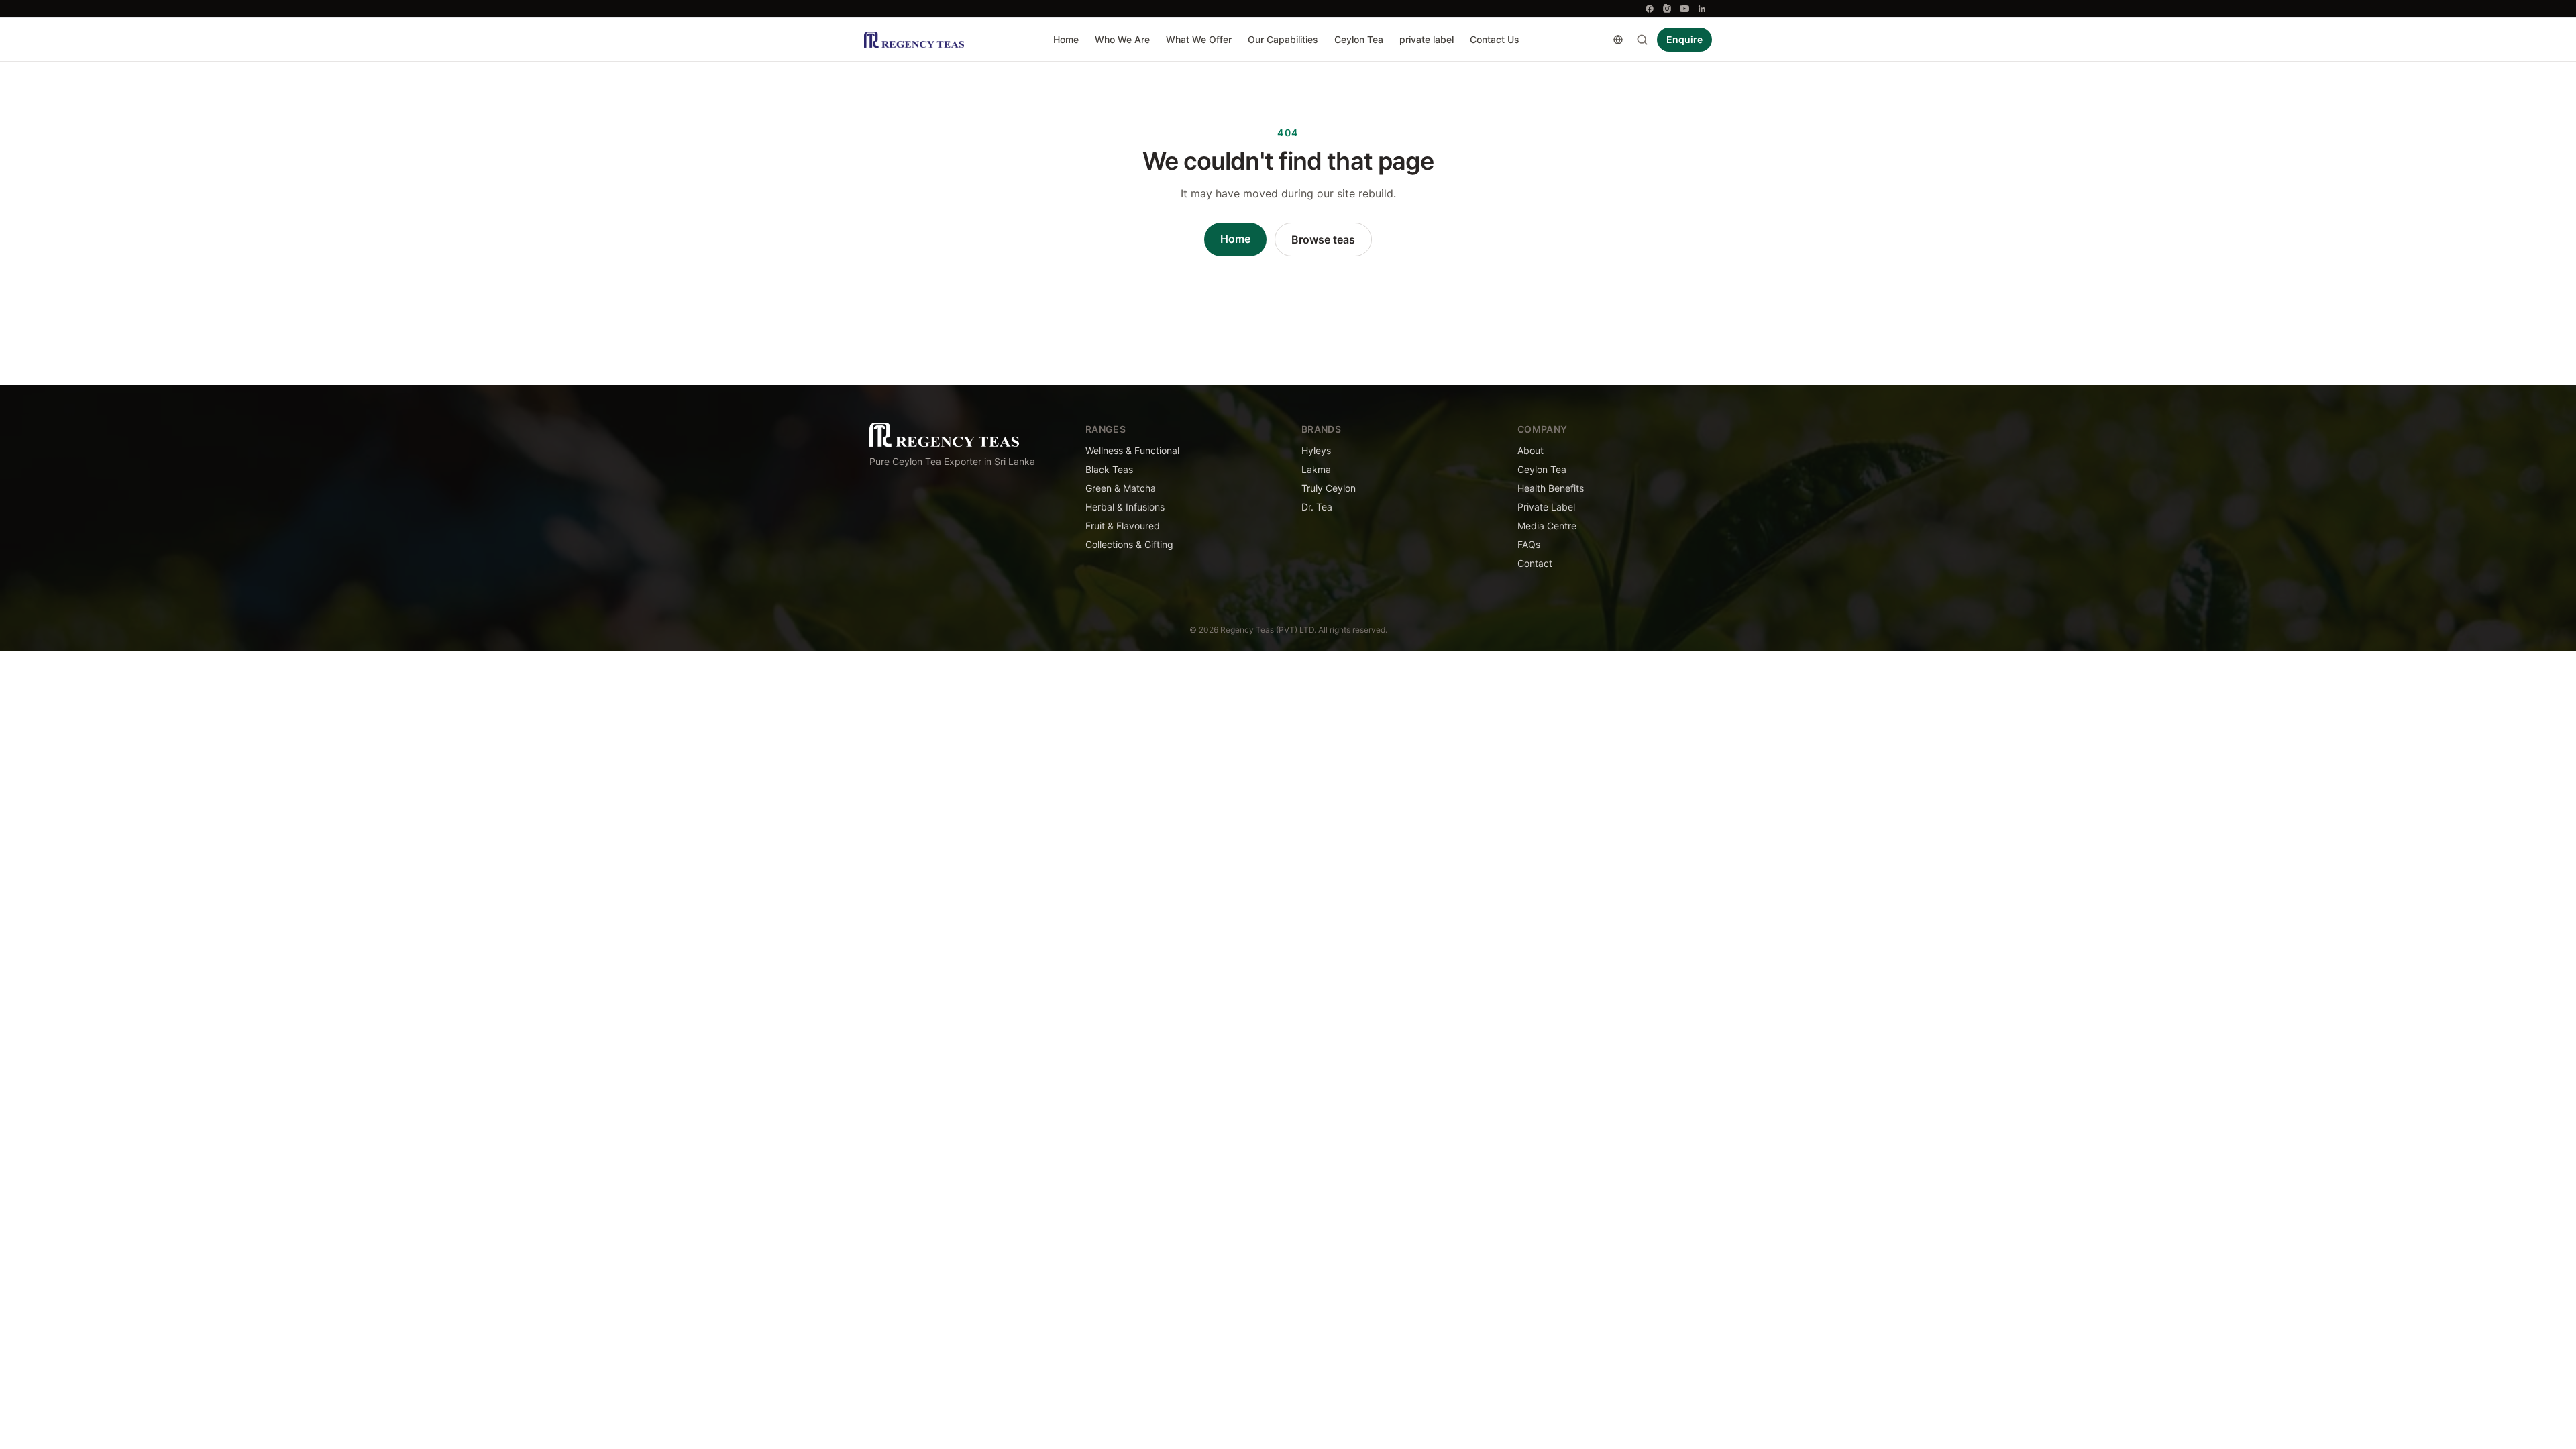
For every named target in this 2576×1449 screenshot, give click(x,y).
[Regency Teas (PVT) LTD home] (914, 40)
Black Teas (1109, 469)
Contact (1535, 563)
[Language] (1618, 40)
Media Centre (1547, 526)
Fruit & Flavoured (1123, 526)
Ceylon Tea (1359, 39)
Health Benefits (1551, 488)
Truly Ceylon (1329, 488)
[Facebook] (1650, 9)
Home (1066, 39)
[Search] (1642, 40)
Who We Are (1122, 39)
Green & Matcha (1121, 488)
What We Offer (1199, 39)
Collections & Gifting (1129, 544)
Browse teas (1323, 239)
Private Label (1546, 507)
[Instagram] (1667, 9)
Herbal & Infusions (1125, 507)
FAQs (1529, 544)
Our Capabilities (1283, 39)
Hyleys (1316, 450)
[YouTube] (1684, 9)
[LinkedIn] (1702, 9)
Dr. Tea (1317, 507)
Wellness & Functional (1132, 450)
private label (1427, 39)
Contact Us (1495, 39)
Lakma (1316, 469)
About (1531, 450)
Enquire (1684, 39)
